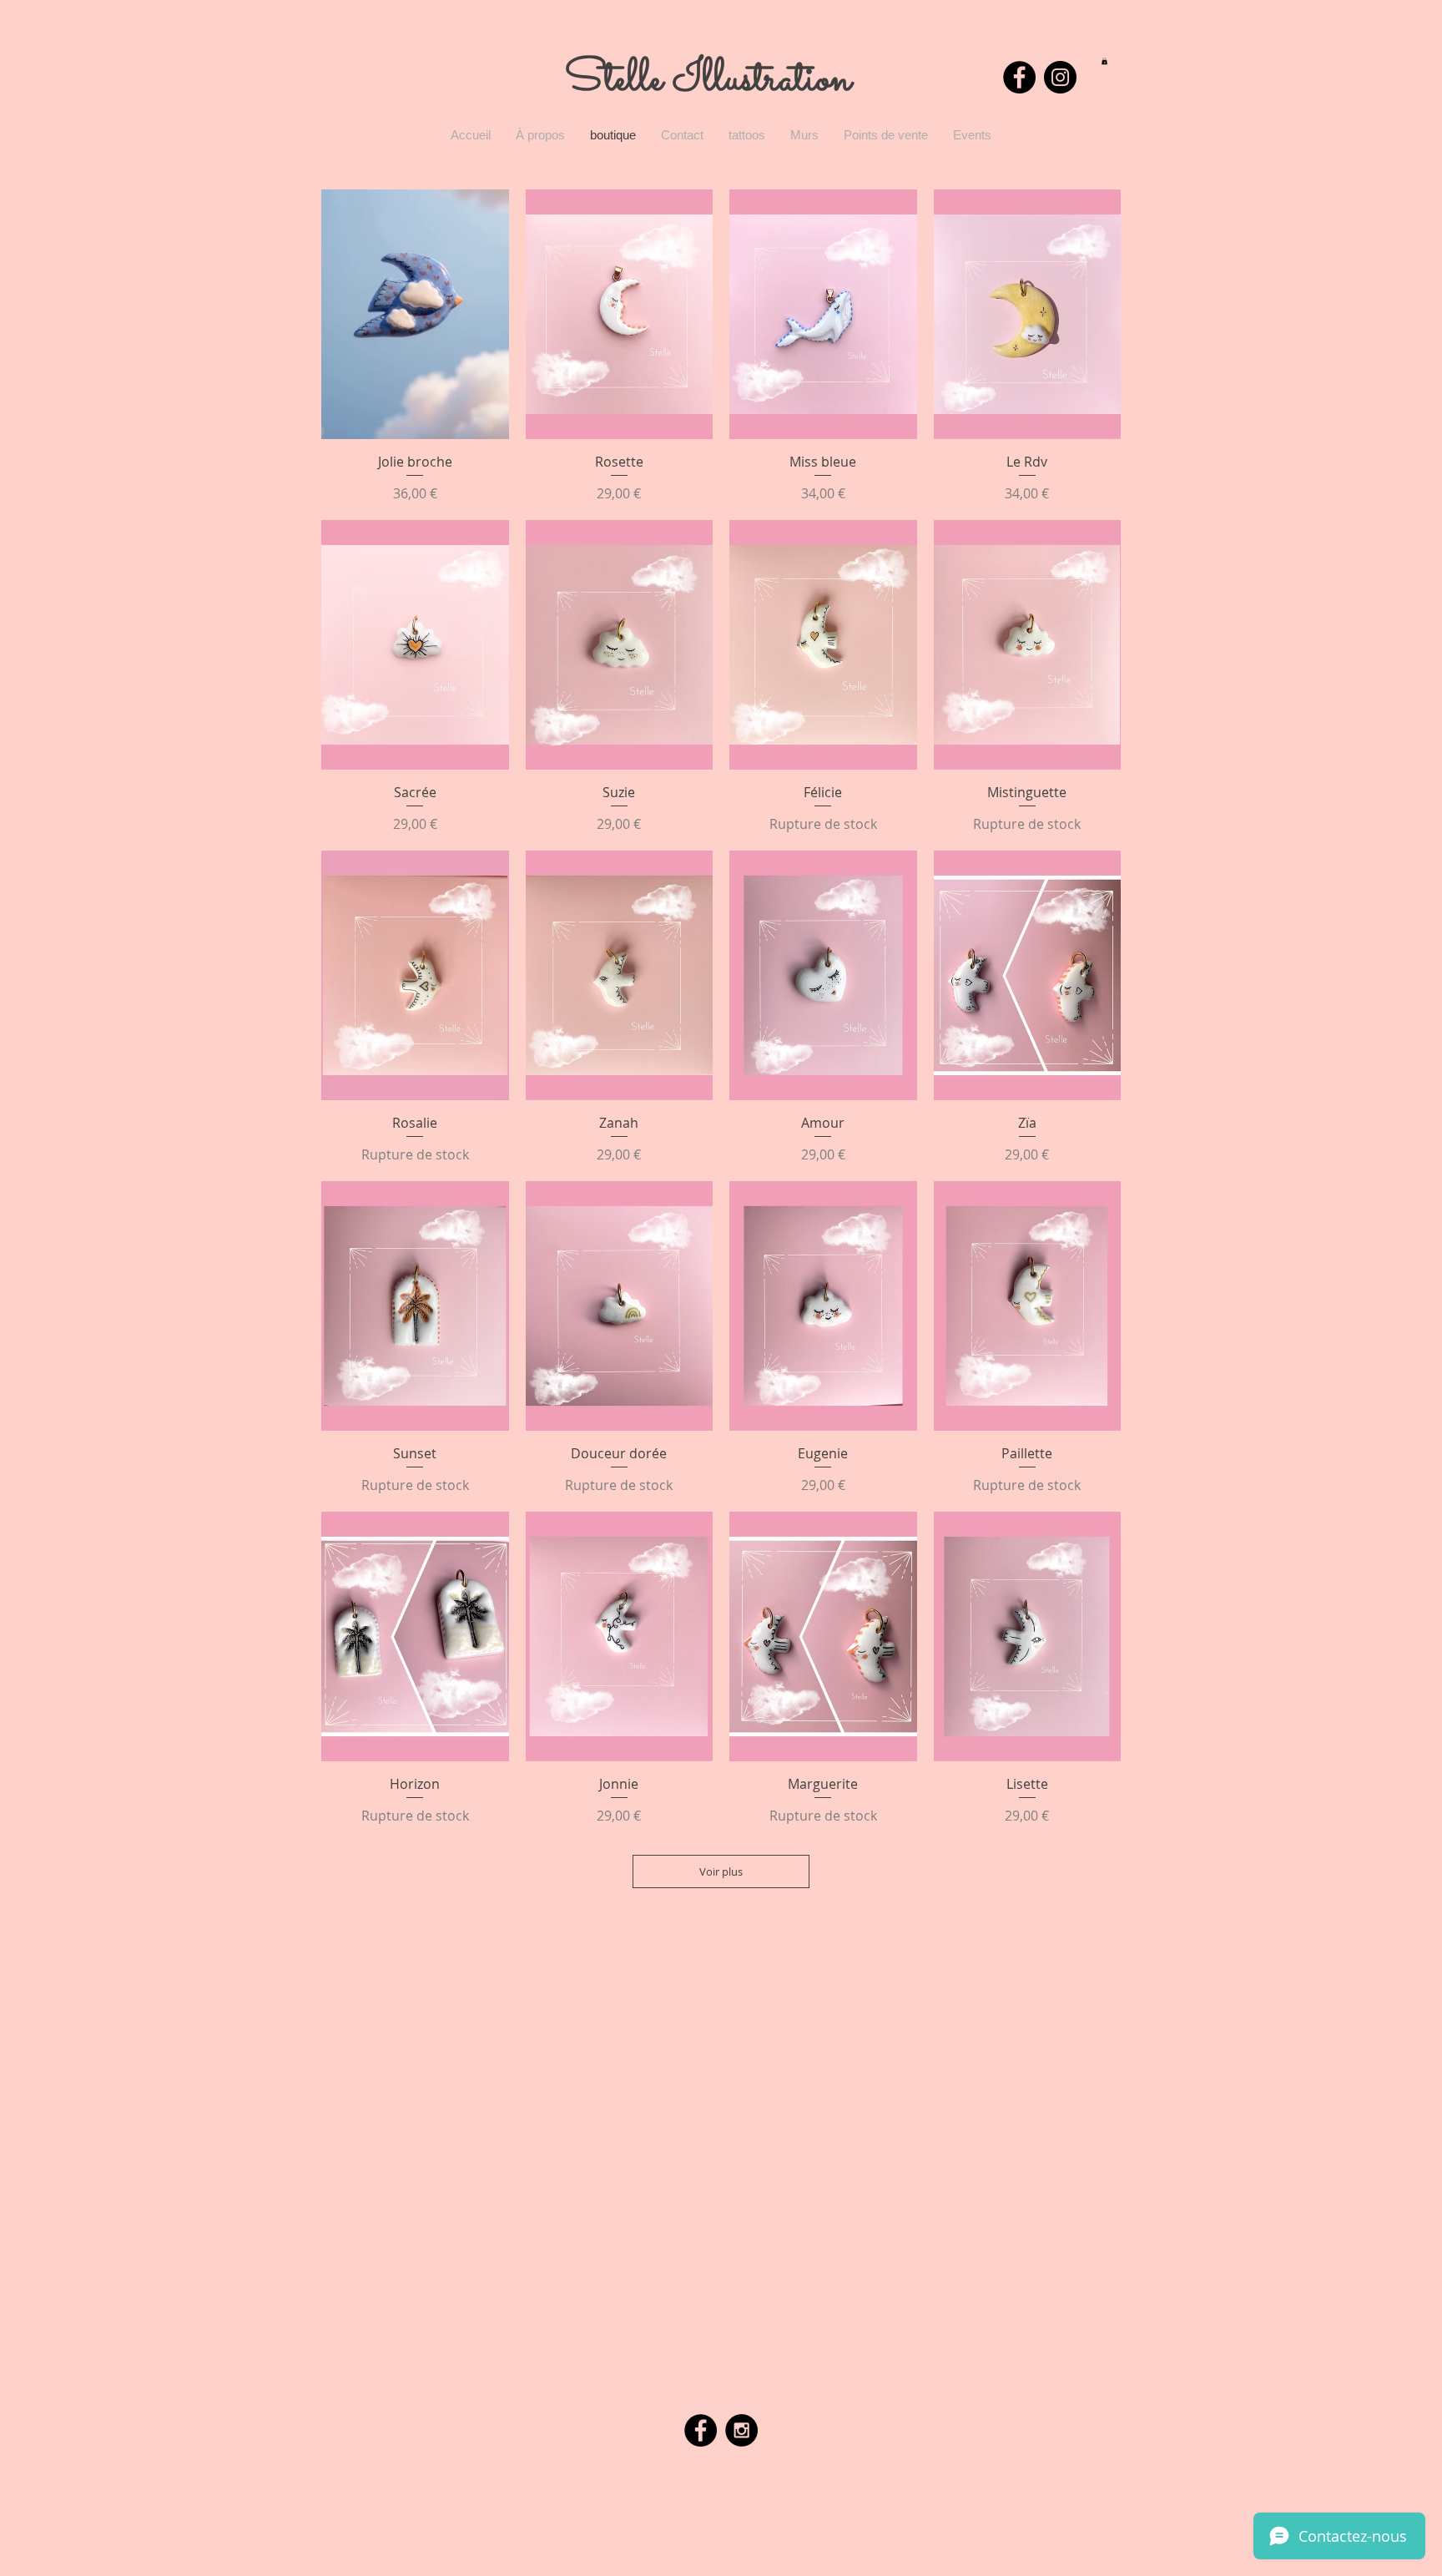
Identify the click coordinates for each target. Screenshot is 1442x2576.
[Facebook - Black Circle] (1019, 77)
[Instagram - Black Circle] (1060, 77)
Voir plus (721, 1871)
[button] (1104, 61)
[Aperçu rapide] (415, 314)
